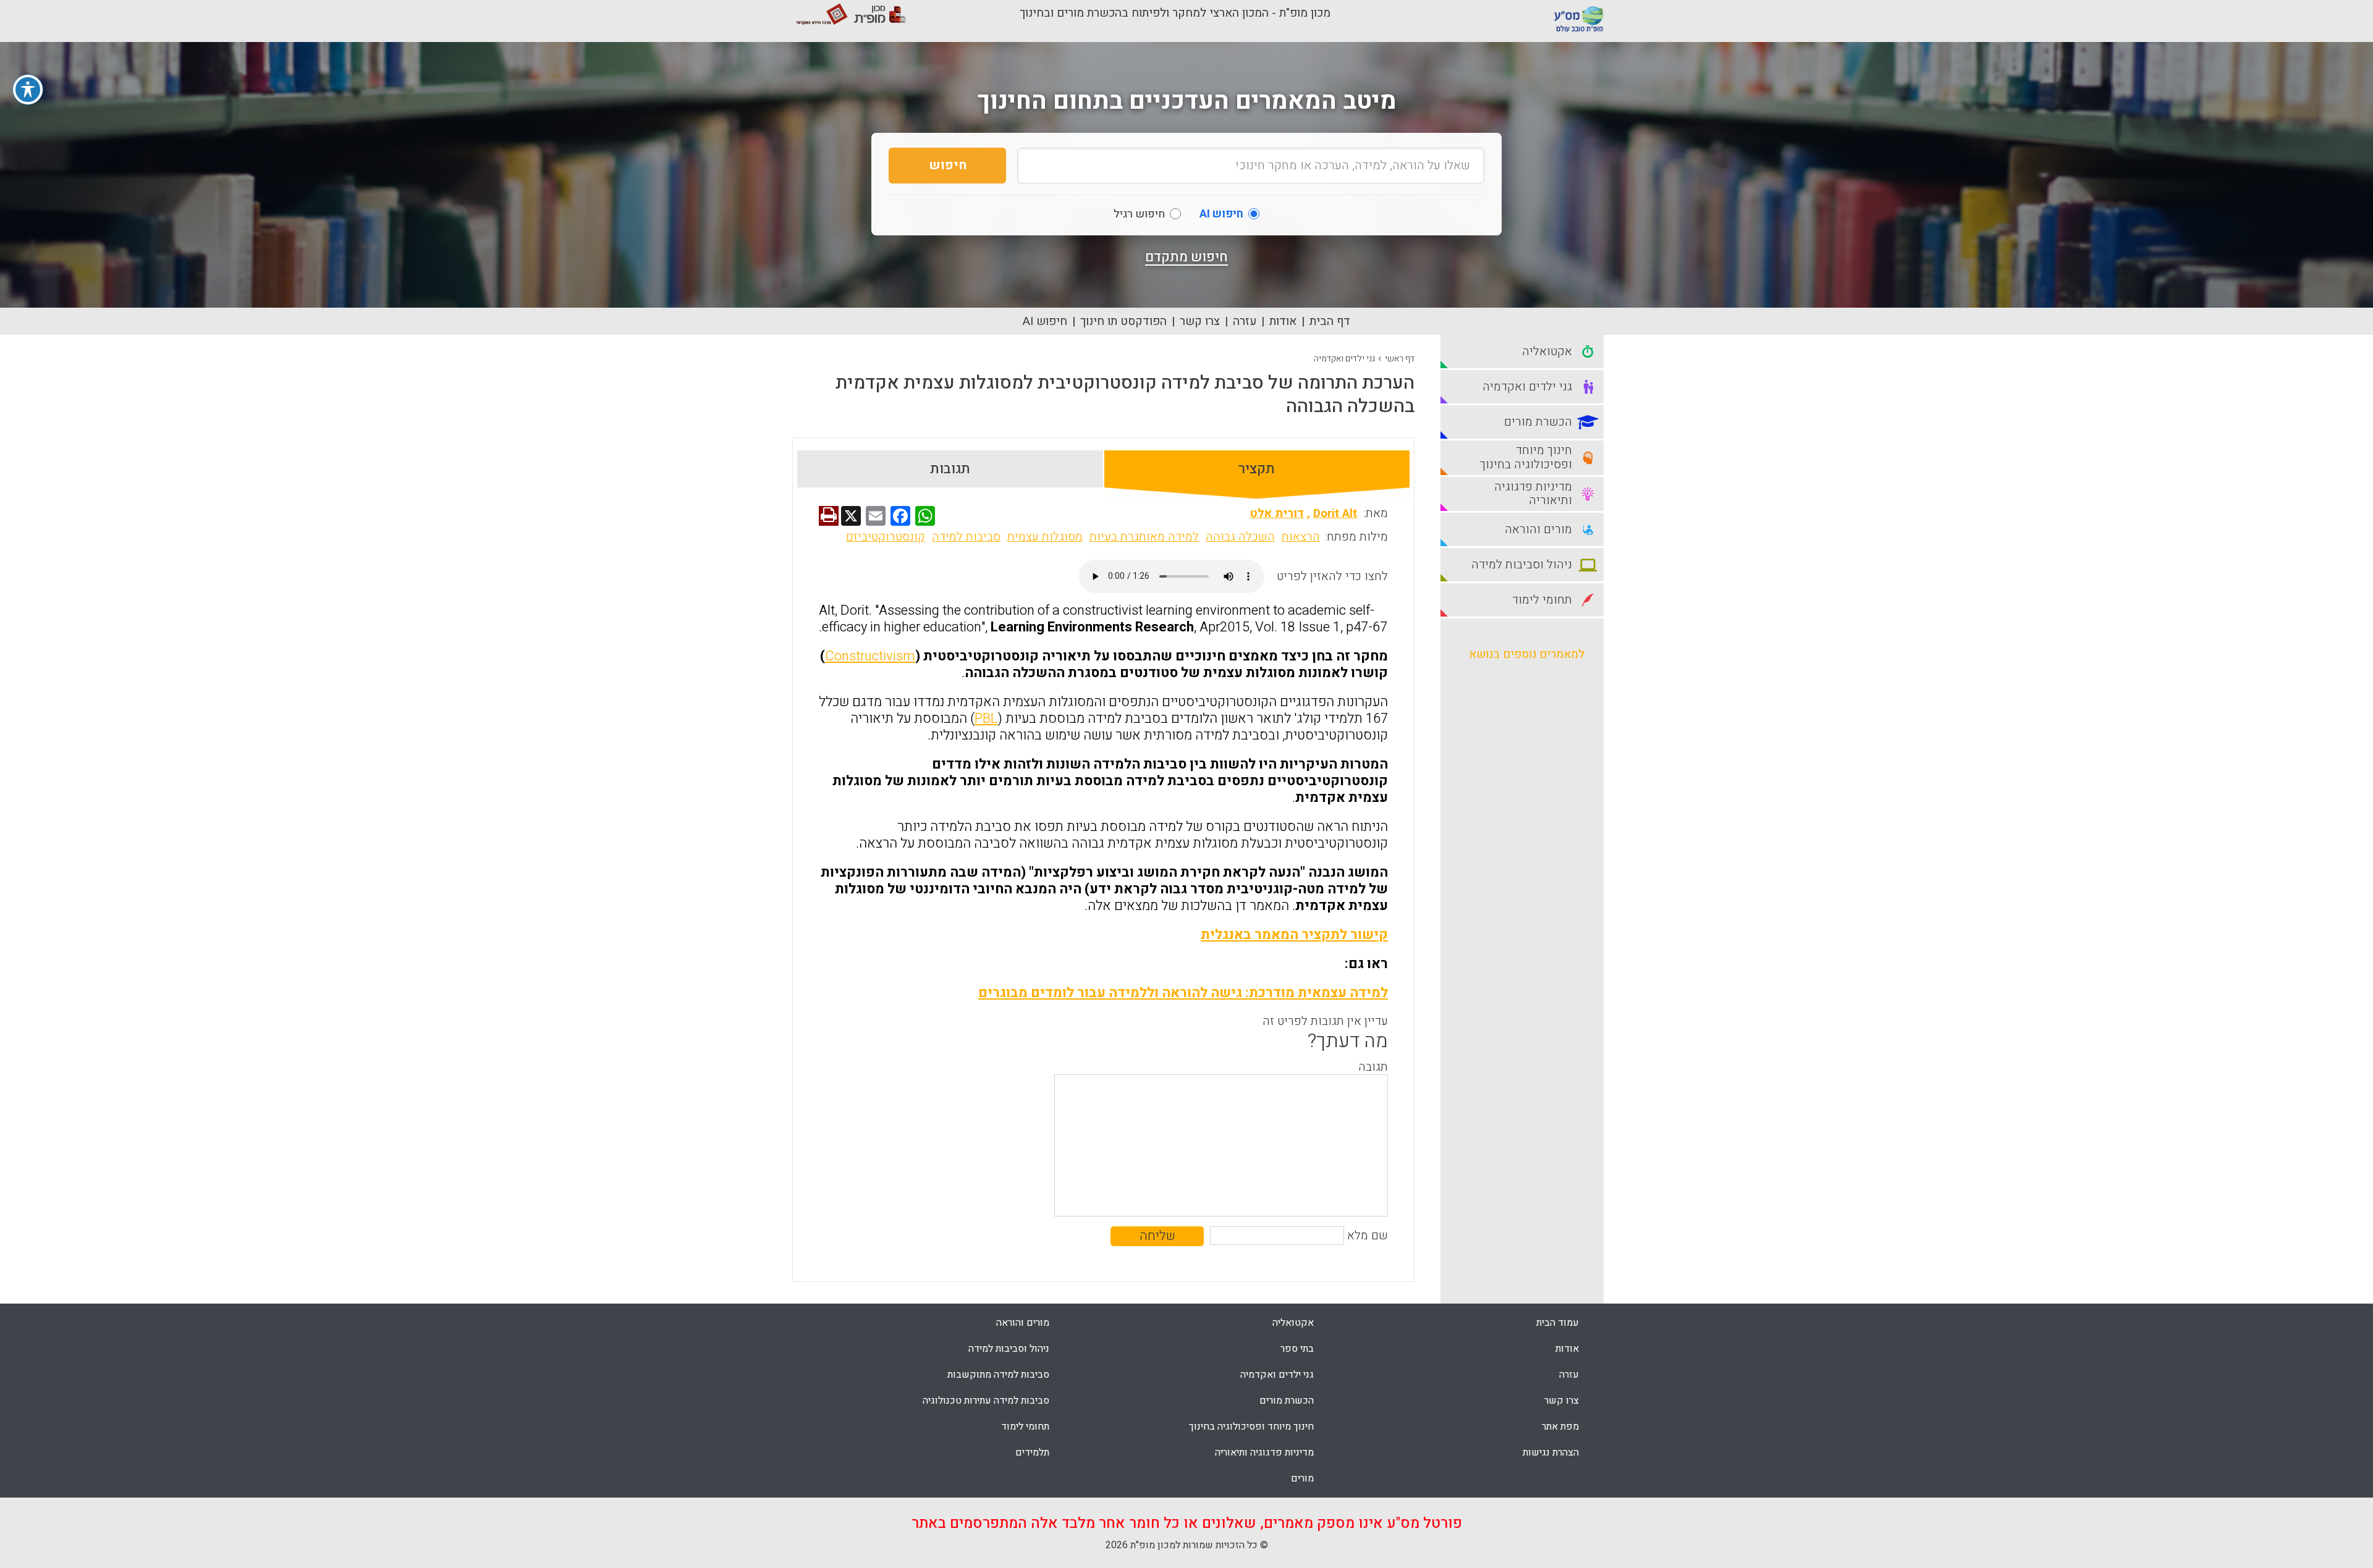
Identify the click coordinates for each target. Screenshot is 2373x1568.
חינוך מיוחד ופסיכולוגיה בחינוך (1251, 1427)
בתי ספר (1297, 1349)
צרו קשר (1200, 321)
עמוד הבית (1558, 1323)
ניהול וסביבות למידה (1009, 1349)
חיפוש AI (1045, 321)
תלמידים (1032, 1452)
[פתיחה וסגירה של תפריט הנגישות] (28, 90)
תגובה (1373, 1067)
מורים (1302, 1478)
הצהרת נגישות (1551, 1452)
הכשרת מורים (1287, 1401)
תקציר (1257, 469)
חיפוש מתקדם (1186, 257)
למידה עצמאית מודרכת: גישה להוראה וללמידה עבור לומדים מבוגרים (1183, 993)
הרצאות (1301, 537)
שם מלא (1368, 1236)
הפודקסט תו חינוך (1123, 321)
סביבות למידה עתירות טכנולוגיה (986, 1401)
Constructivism (870, 656)
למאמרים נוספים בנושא (1527, 654)
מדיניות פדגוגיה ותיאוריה (1264, 1452)
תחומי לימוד (1025, 1427)
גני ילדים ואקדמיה (1344, 359)
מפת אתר (1560, 1427)
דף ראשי (1400, 359)
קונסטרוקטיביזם (886, 537)
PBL (986, 719)
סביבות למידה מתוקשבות (998, 1375)
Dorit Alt (1335, 513)
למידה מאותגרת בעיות (1144, 537)
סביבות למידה (966, 537)
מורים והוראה (1023, 1323)
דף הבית (1330, 321)
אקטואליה (1293, 1323)
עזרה (1245, 321)
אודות (1283, 321)
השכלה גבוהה (1240, 537)
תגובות (950, 469)
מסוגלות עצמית (1045, 537)
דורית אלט (1277, 513)
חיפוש (948, 165)
